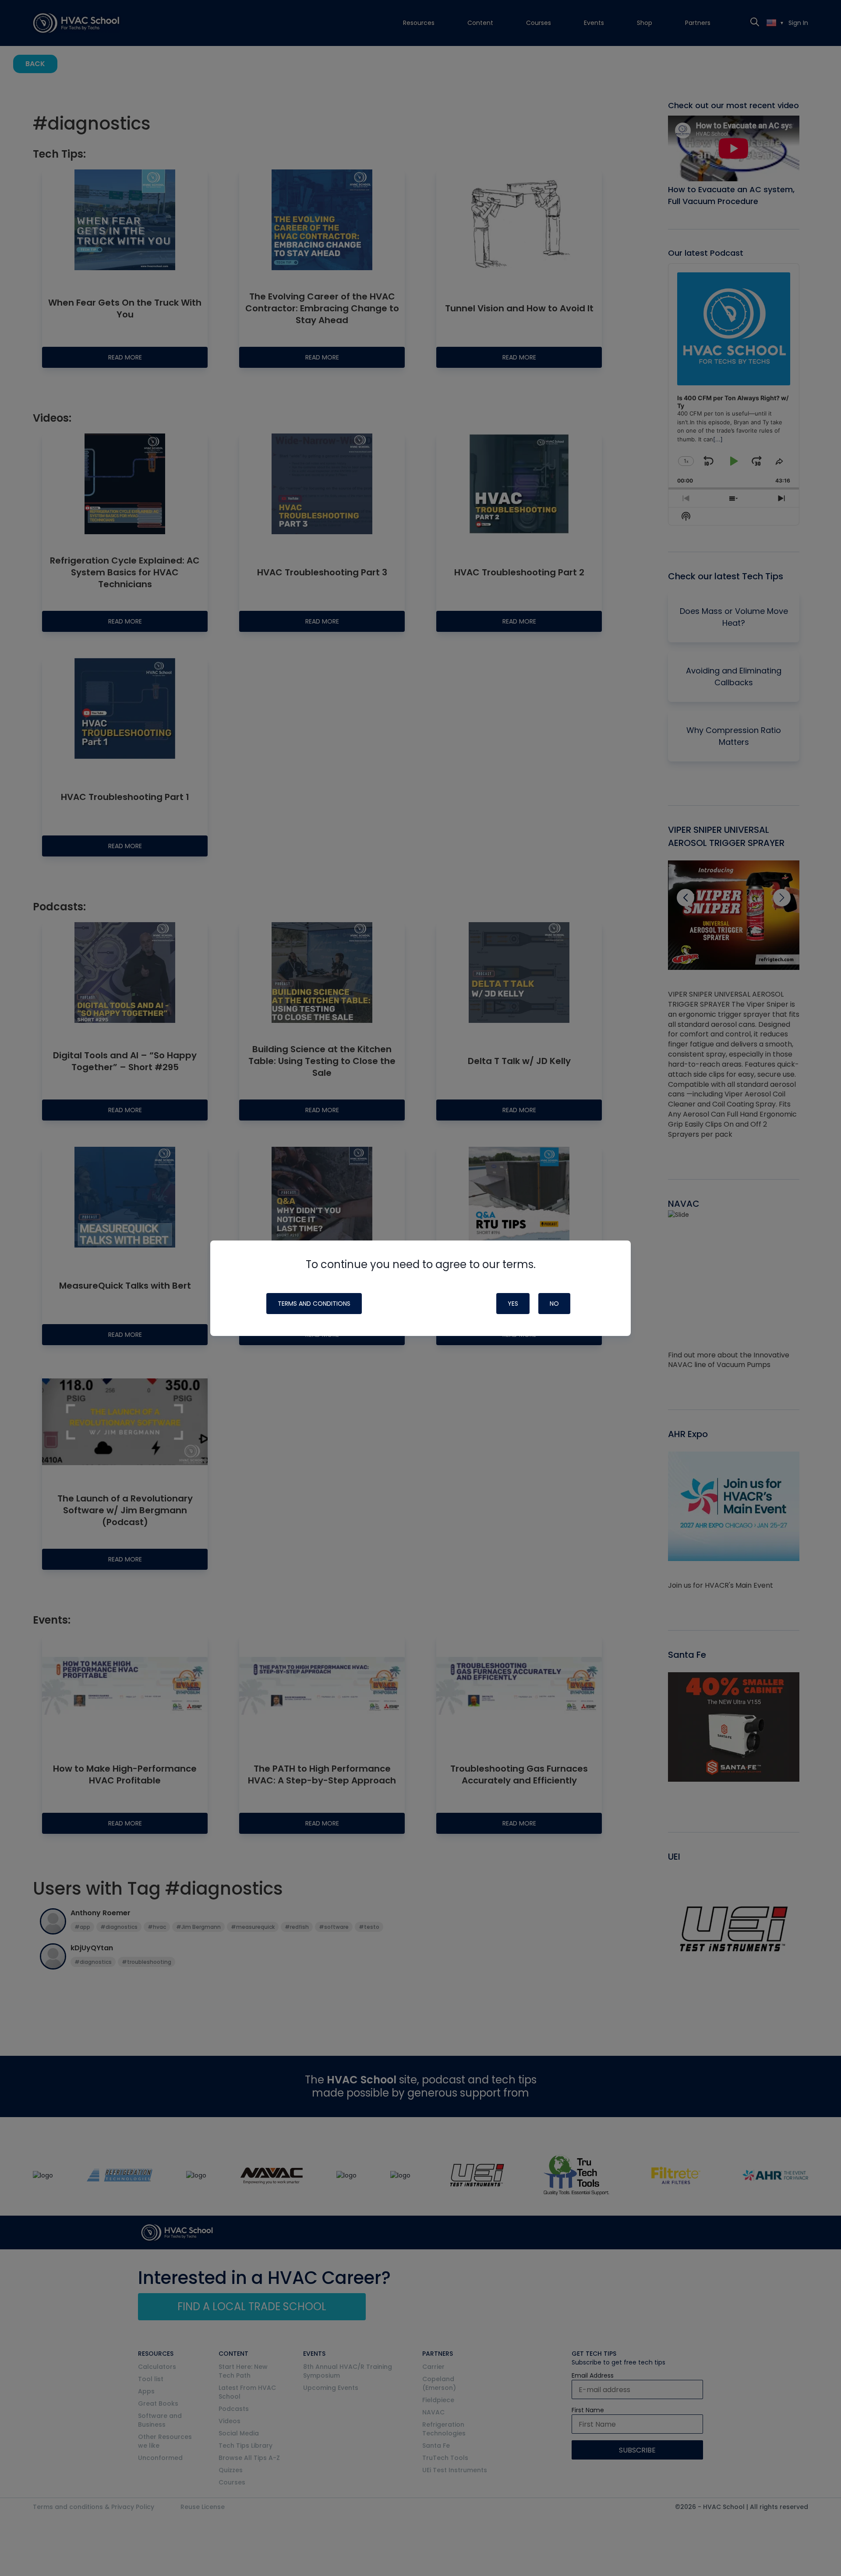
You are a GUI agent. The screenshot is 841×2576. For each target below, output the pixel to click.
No (554, 1304)
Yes (513, 1304)
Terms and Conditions (314, 1304)
